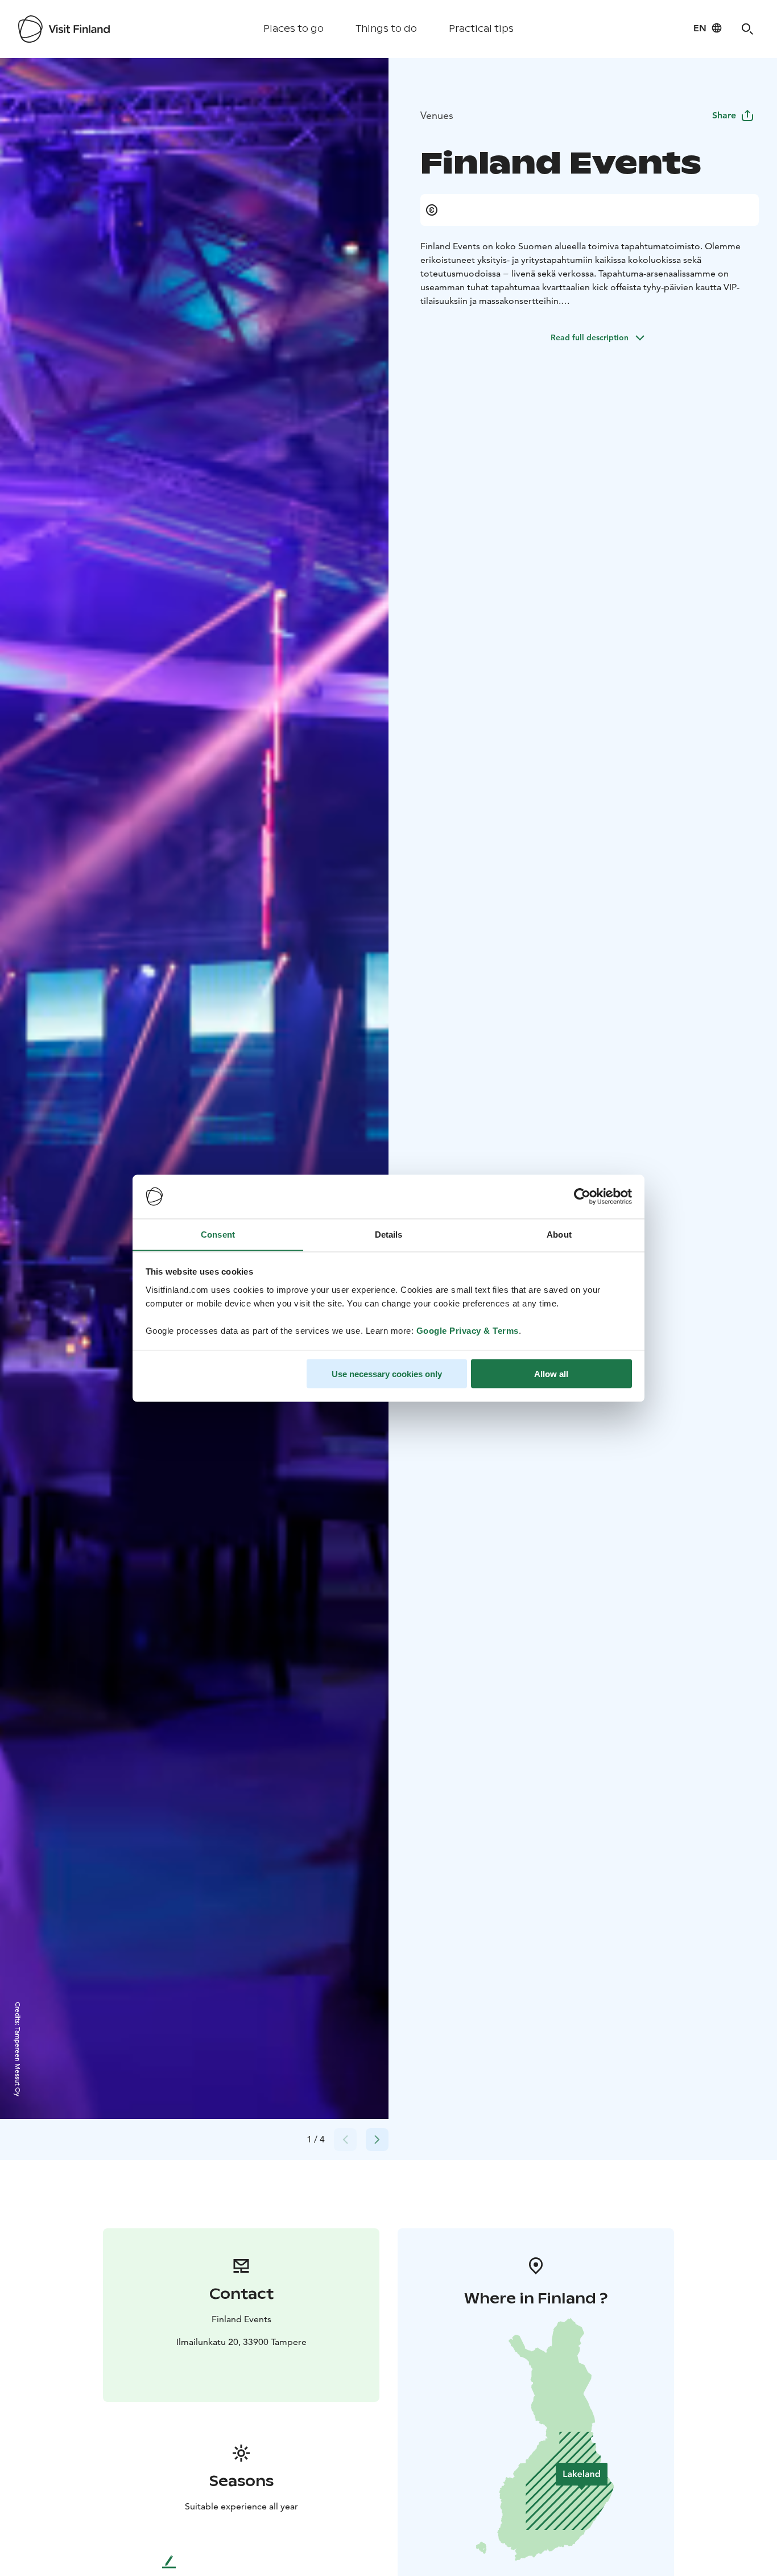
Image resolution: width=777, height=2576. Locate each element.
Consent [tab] (218, 1234)
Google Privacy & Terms (468, 1330)
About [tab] (559, 1234)
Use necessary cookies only (387, 1373)
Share (724, 115)
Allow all (551, 1373)
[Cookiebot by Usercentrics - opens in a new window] (582, 1197)
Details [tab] (389, 1234)
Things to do (386, 29)
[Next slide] (377, 2140)
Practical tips (481, 29)
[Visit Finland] (64, 29)
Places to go (294, 29)
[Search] (747, 29)
